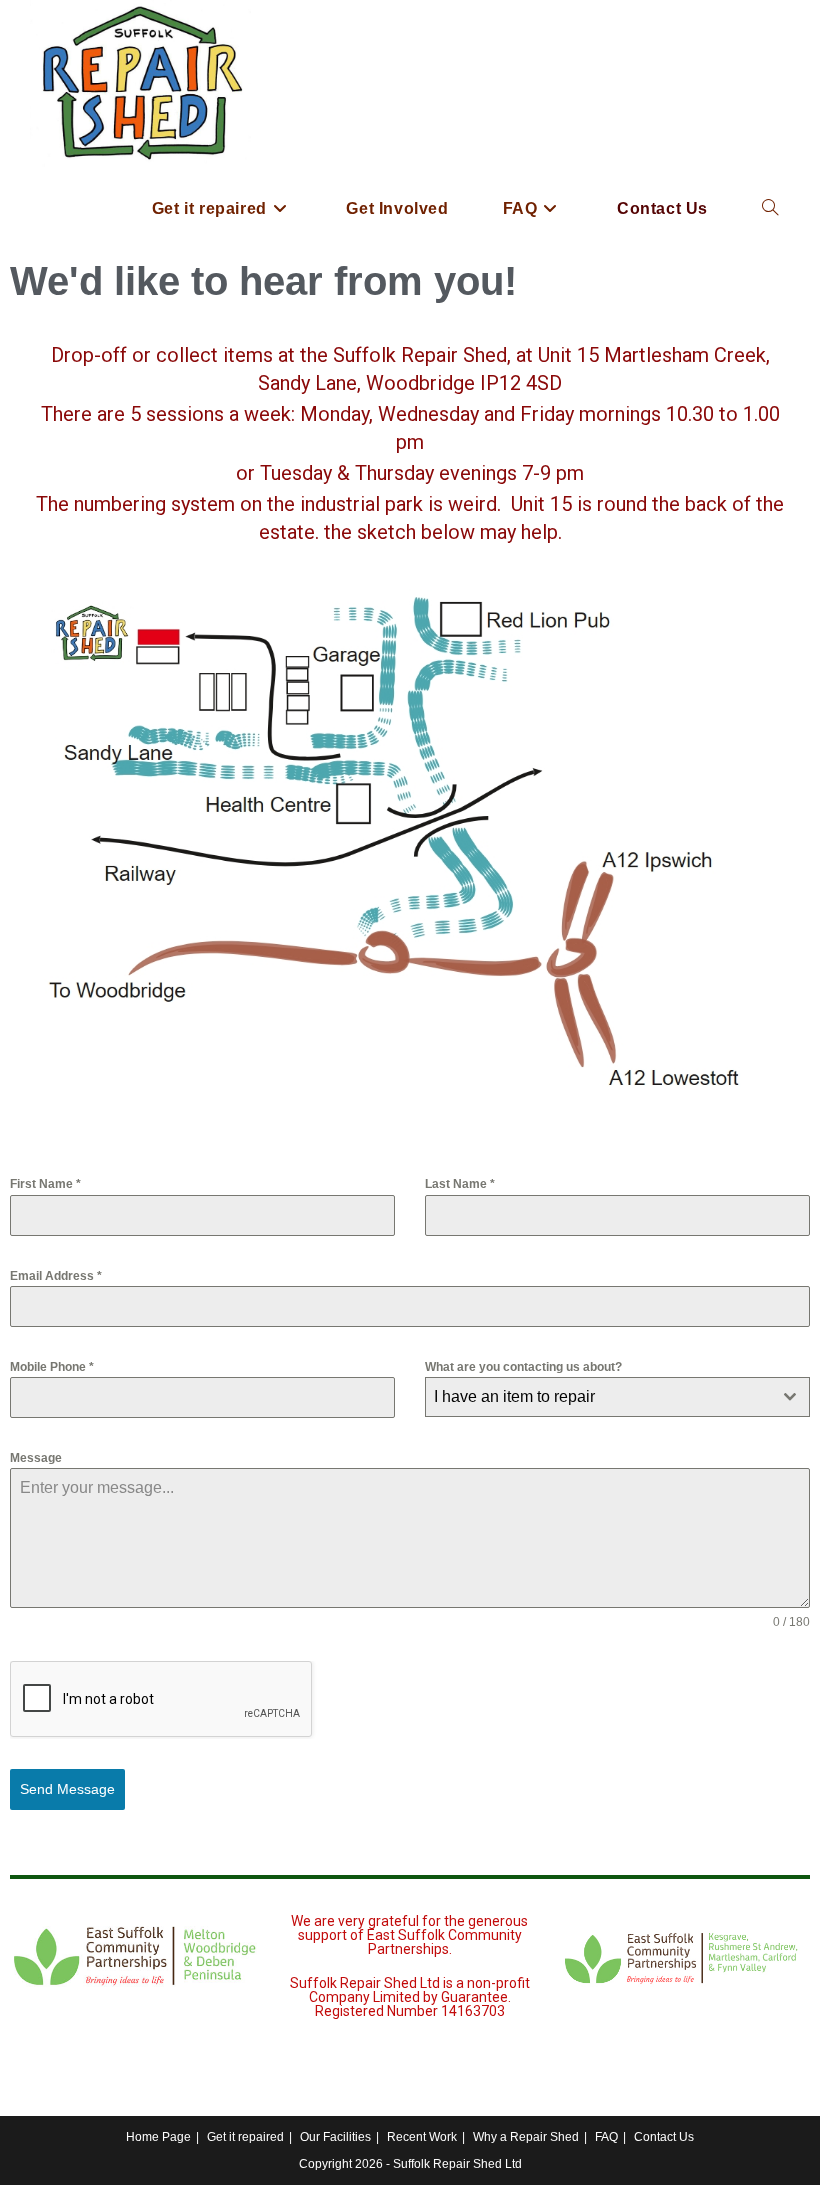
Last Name (460, 1184)
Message (36, 1458)
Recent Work (422, 2137)
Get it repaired (245, 2137)
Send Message (67, 1789)
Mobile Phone (52, 1367)
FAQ (606, 2137)
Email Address (56, 1276)
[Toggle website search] (770, 209)
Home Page (158, 2137)
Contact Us (664, 2137)
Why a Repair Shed (526, 2137)
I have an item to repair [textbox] (514, 1396)
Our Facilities (335, 2137)
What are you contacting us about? (523, 1367)
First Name (45, 1184)
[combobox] (617, 1397)
